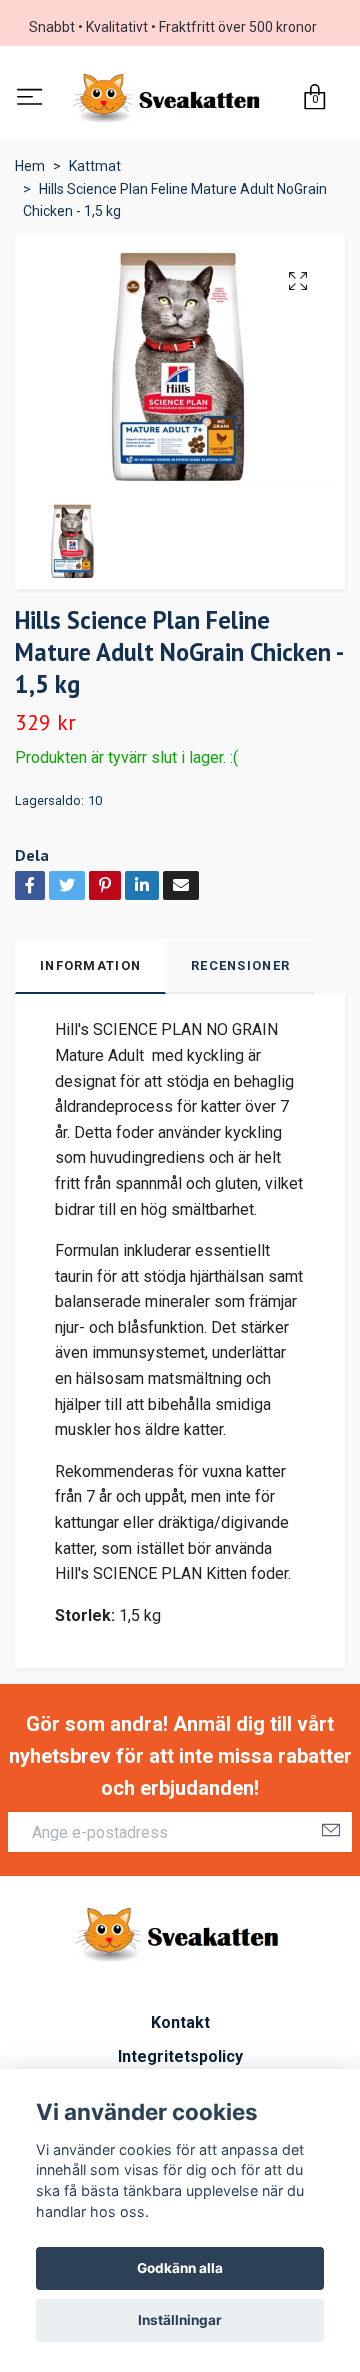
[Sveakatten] (169, 101)
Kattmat (95, 171)
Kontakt (180, 2026)
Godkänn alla (180, 2268)
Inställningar (180, 2320)
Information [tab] (90, 969)
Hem (30, 171)
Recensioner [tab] (240, 969)
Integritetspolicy (180, 2060)
